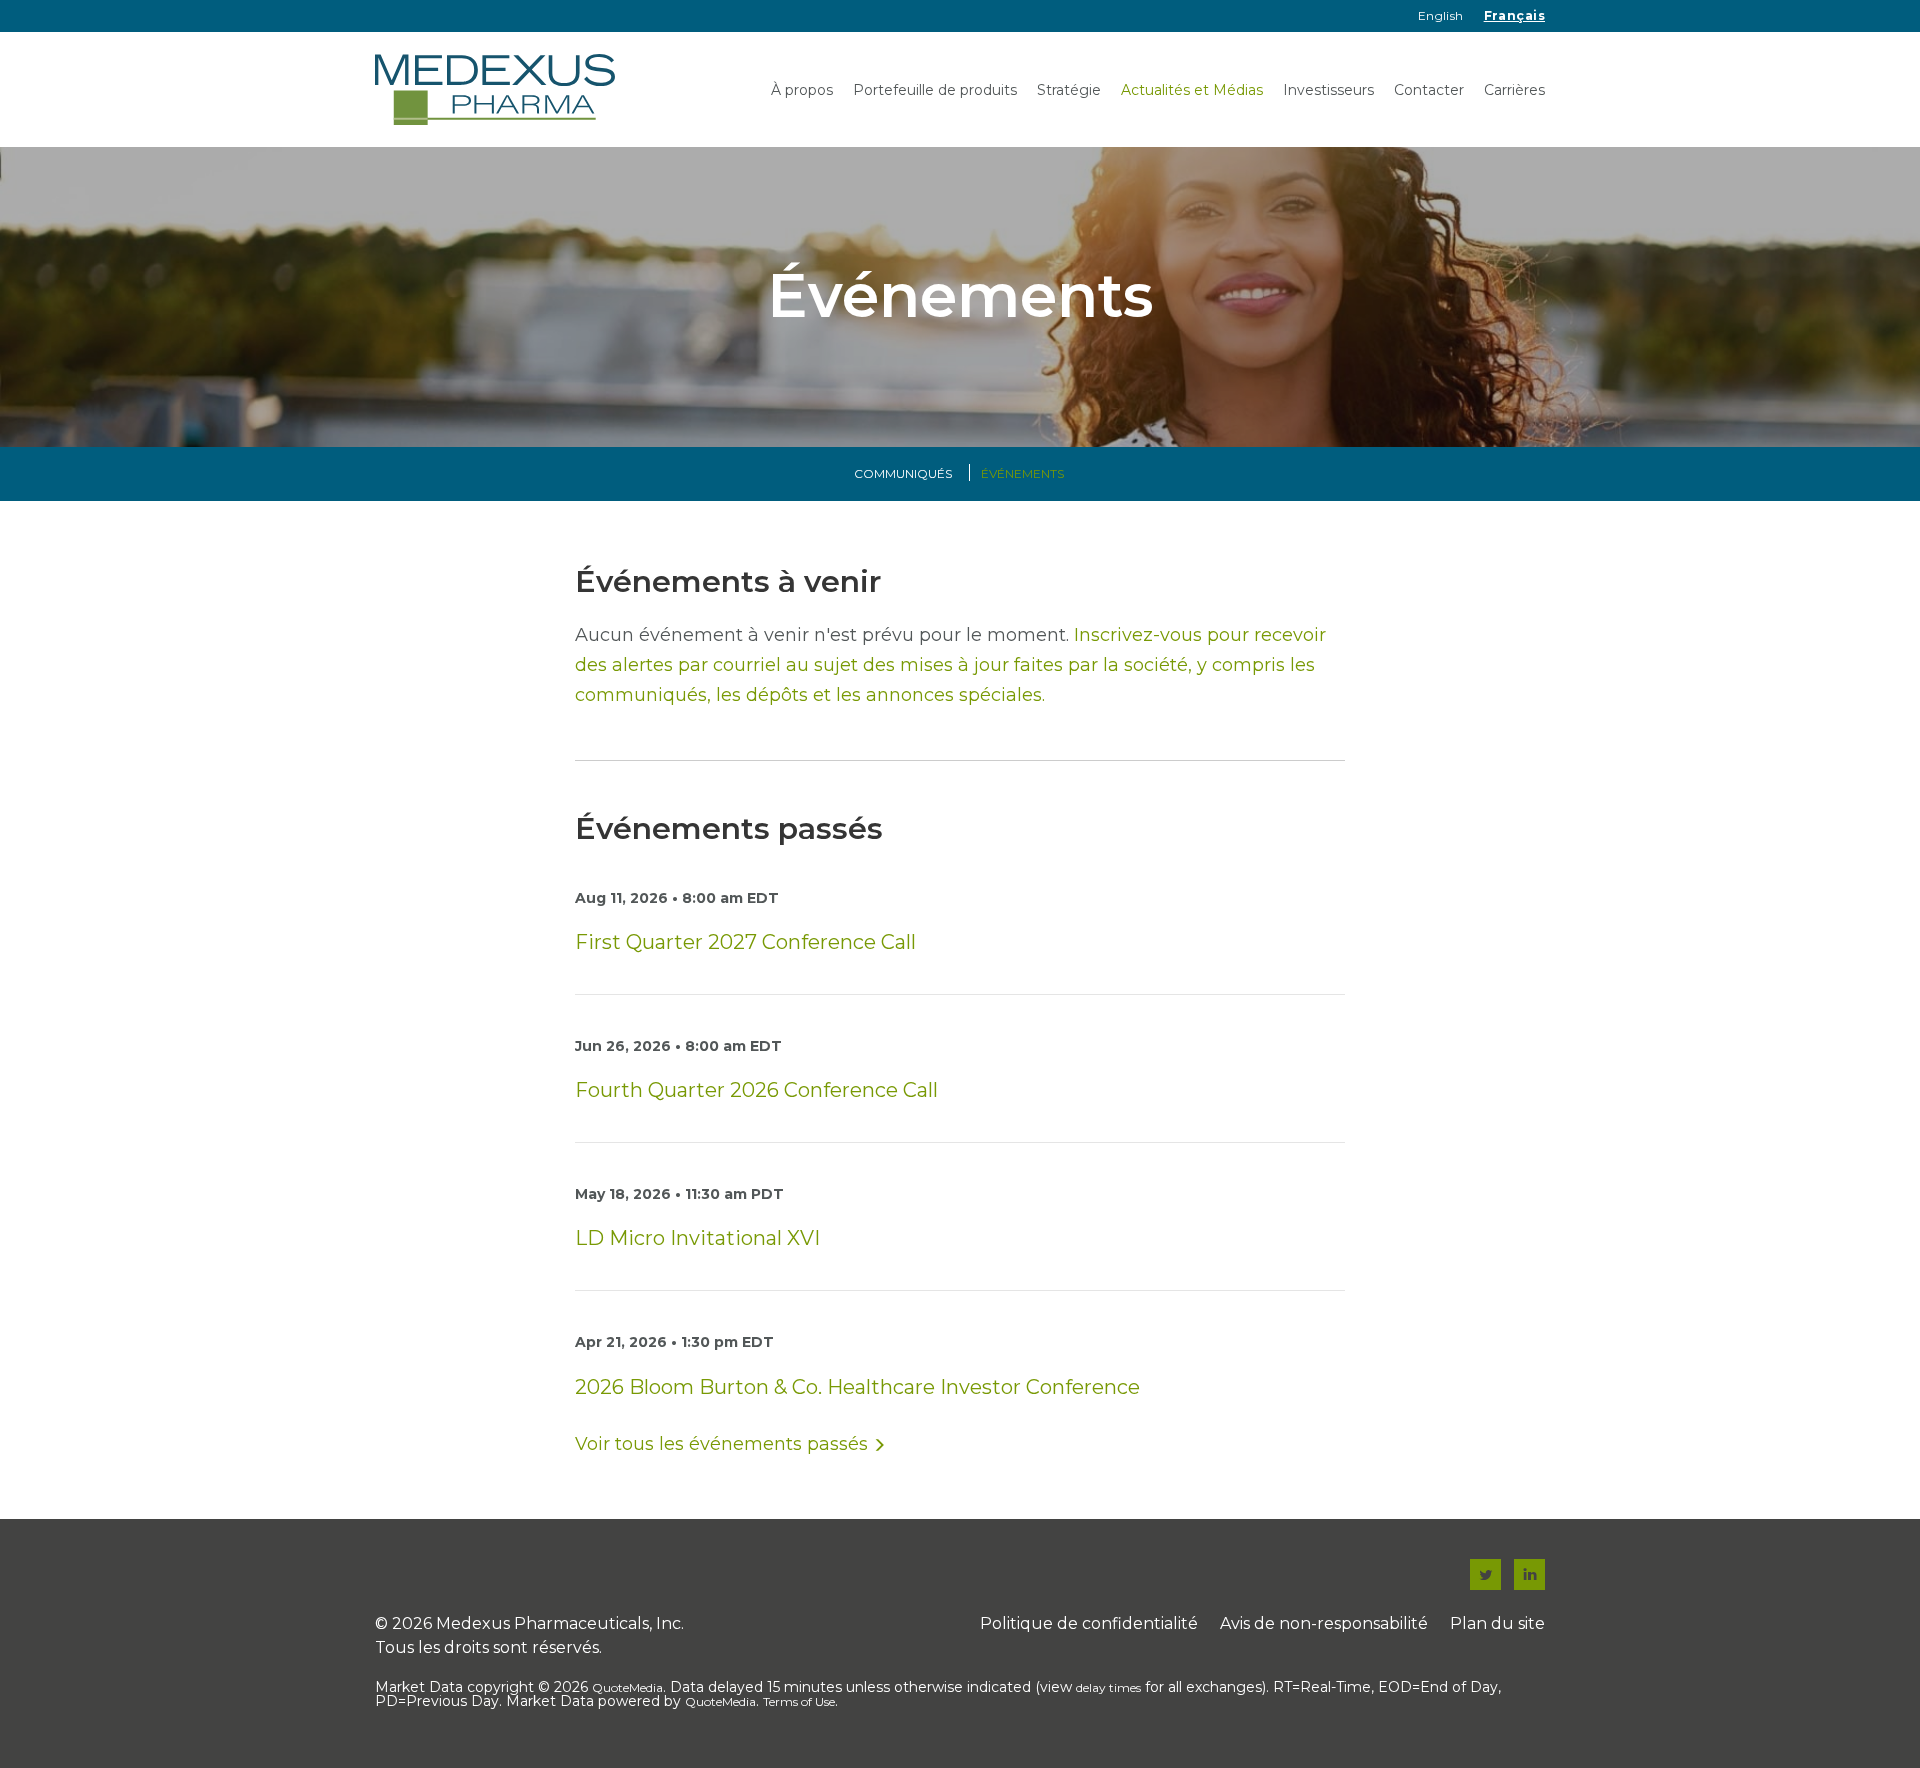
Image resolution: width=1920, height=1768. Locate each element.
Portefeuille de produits (935, 90)
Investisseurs (1328, 90)
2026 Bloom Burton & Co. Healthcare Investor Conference (857, 1387)
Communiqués (903, 473)
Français (1514, 15)
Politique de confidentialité (1089, 1623)
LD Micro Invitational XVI (697, 1238)
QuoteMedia (627, 1687)
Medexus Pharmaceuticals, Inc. (560, 1623)
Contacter (1429, 90)
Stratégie (1069, 90)
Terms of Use (799, 1701)
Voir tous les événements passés (721, 1444)
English (1441, 15)
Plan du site (1497, 1623)
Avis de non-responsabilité (1324, 1623)
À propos (802, 90)
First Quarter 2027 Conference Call (745, 942)
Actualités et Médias (1192, 90)
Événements (1022, 473)
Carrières (1514, 90)
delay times (1108, 1687)
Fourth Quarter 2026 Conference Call (756, 1090)
